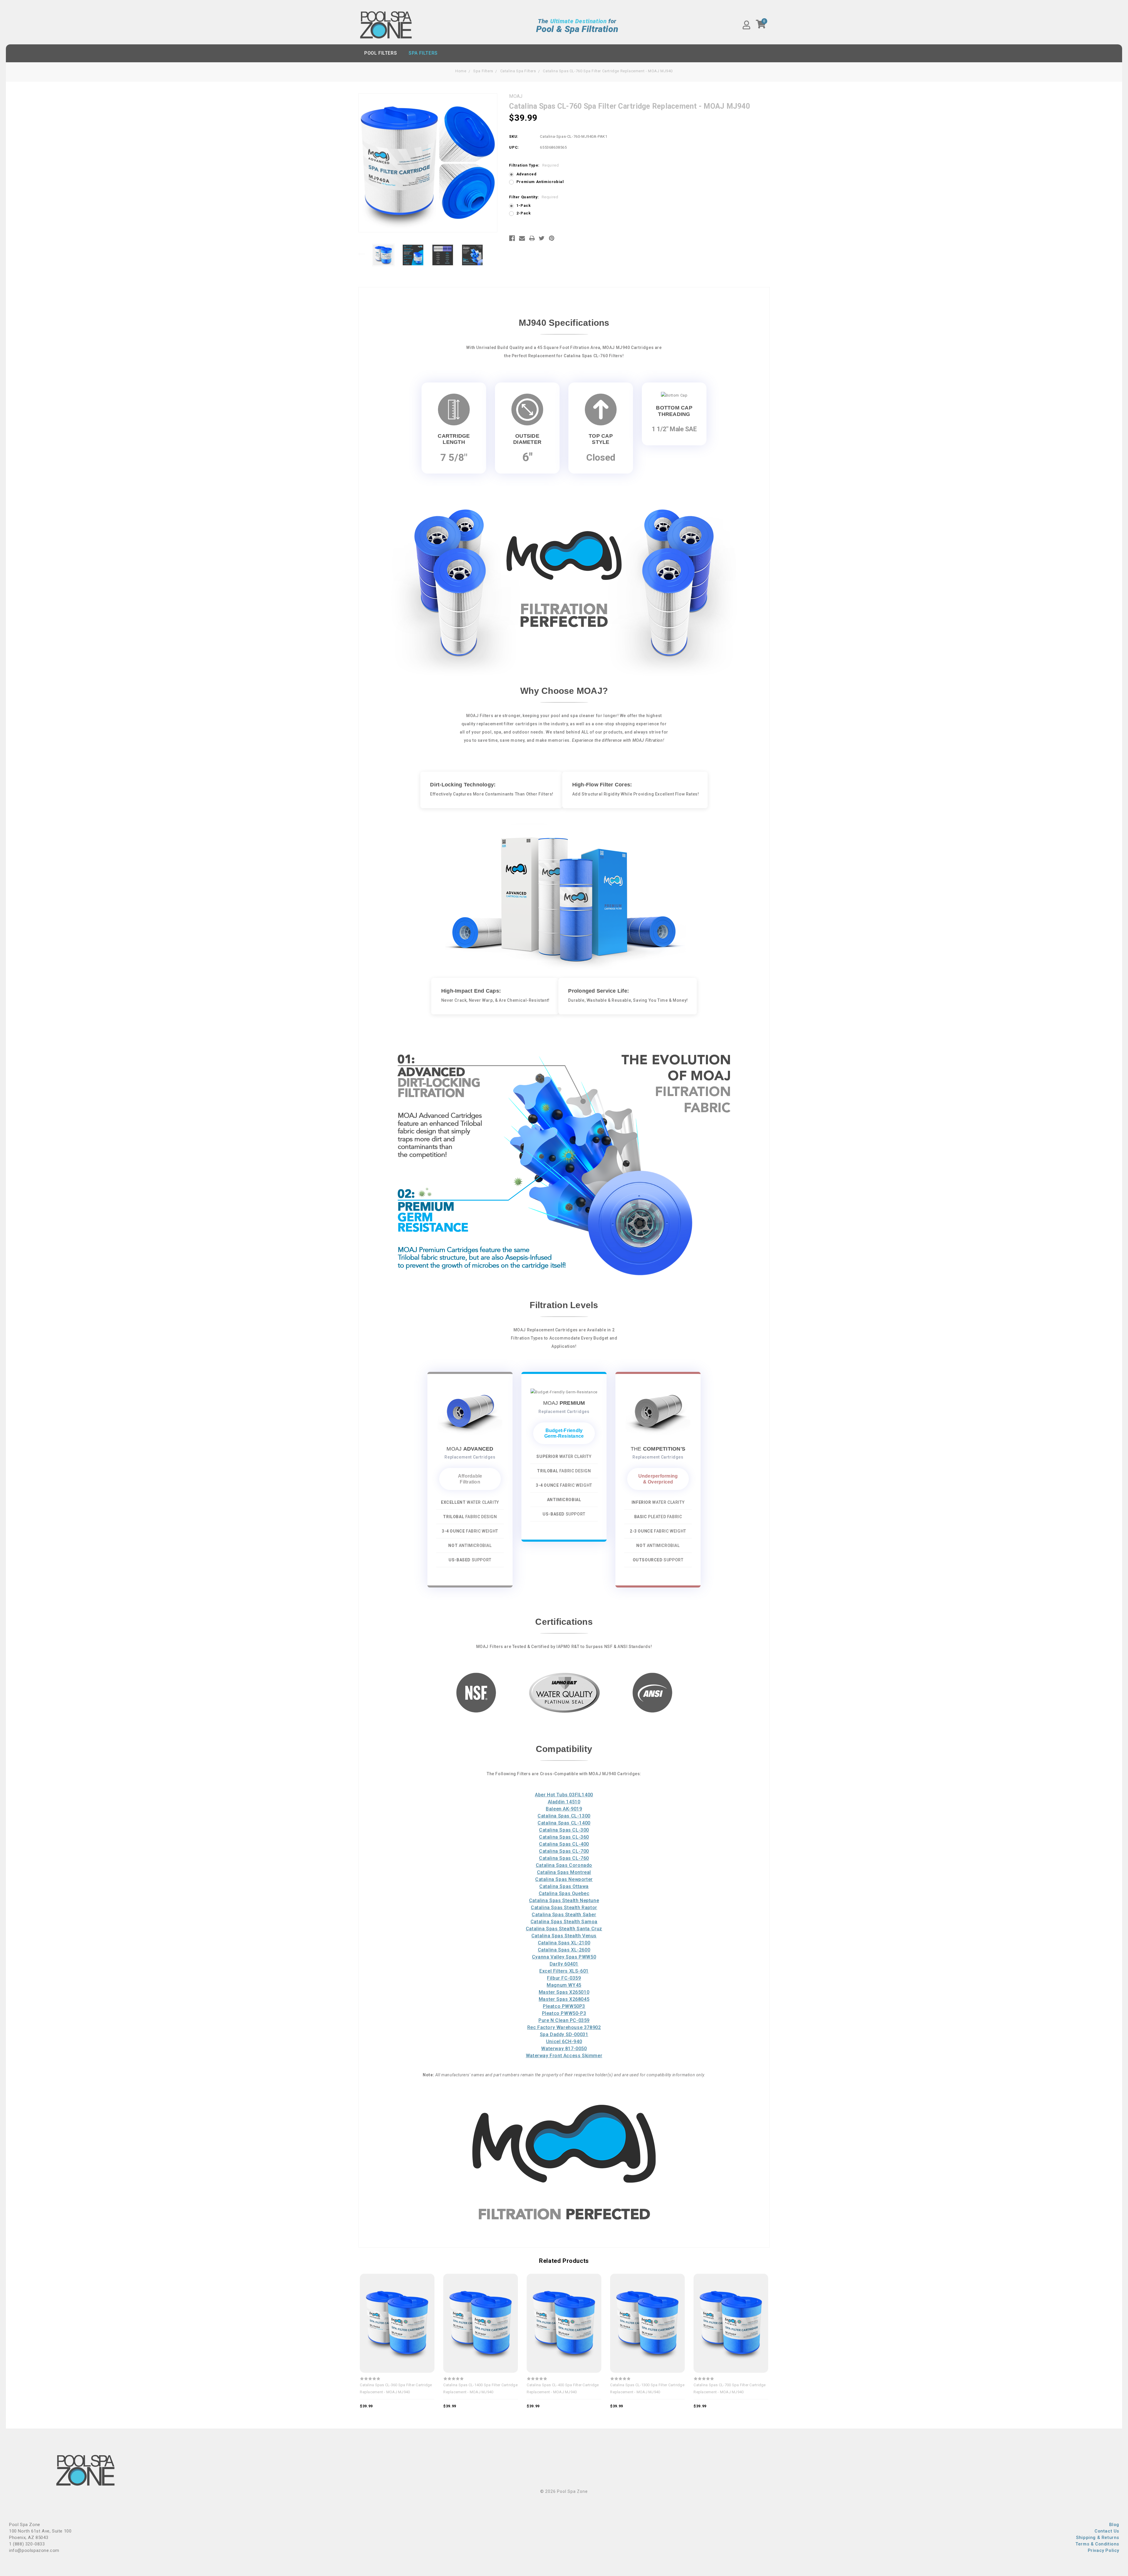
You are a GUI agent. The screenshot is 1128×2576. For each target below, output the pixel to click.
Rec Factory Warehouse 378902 (564, 2027)
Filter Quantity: (534, 197)
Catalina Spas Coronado (564, 1865)
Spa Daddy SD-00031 (564, 2034)
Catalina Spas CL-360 (564, 1837)
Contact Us (1107, 2531)
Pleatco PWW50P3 (564, 2006)
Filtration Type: (534, 165)
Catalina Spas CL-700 (564, 1851)
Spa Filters (423, 53)
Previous (361, 254)
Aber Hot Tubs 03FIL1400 (564, 1795)
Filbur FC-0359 (564, 1978)
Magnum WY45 (564, 1985)
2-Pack (524, 213)
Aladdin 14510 (564, 1802)
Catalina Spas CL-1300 (564, 1816)
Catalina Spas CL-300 (564, 1830)
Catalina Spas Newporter (564, 1879)
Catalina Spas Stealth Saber (564, 1915)
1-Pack (524, 205)
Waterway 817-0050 (564, 2049)
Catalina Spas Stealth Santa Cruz (564, 1929)
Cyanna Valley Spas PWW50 (564, 1957)
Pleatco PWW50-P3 (564, 2013)
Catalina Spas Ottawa (564, 1886)
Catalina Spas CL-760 (564, 1858)
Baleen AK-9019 (564, 1809)
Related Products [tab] (564, 2261)
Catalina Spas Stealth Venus (564, 1936)
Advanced (527, 174)
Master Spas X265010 (564, 1992)
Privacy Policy (1103, 2550)
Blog (1114, 2525)
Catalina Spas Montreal (564, 1872)
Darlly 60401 (564, 1964)
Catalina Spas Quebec (564, 1893)
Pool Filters (381, 53)
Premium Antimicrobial (540, 182)
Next (494, 254)
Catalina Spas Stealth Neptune (564, 1900)
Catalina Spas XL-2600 (564, 1950)
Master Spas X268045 (564, 1999)
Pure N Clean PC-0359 (564, 2020)
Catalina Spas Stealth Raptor (564, 1908)
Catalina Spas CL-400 (564, 1844)
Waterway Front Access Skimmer (564, 2056)
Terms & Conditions (1097, 2544)
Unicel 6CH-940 (564, 2041)
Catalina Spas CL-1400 (564, 1823)
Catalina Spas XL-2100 (564, 1943)
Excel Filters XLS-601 (564, 1971)
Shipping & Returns (1098, 2538)
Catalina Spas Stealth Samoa (564, 1922)
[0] (761, 26)
